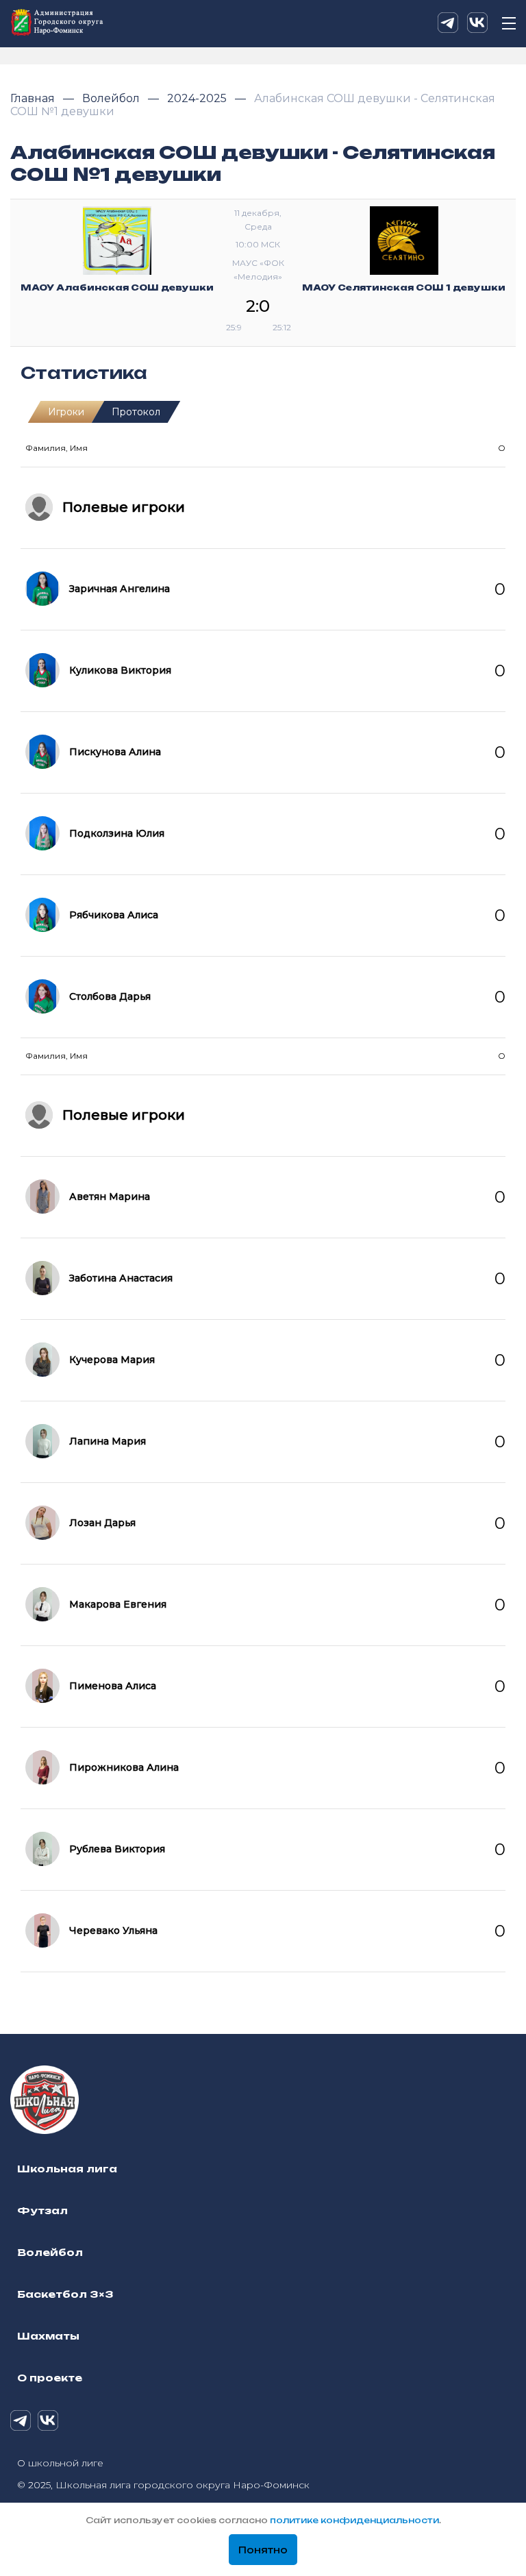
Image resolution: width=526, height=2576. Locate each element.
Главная (34, 98)
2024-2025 (198, 98)
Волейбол (112, 98)
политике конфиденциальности (354, 2520)
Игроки (66, 412)
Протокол (136, 412)
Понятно (263, 2550)
